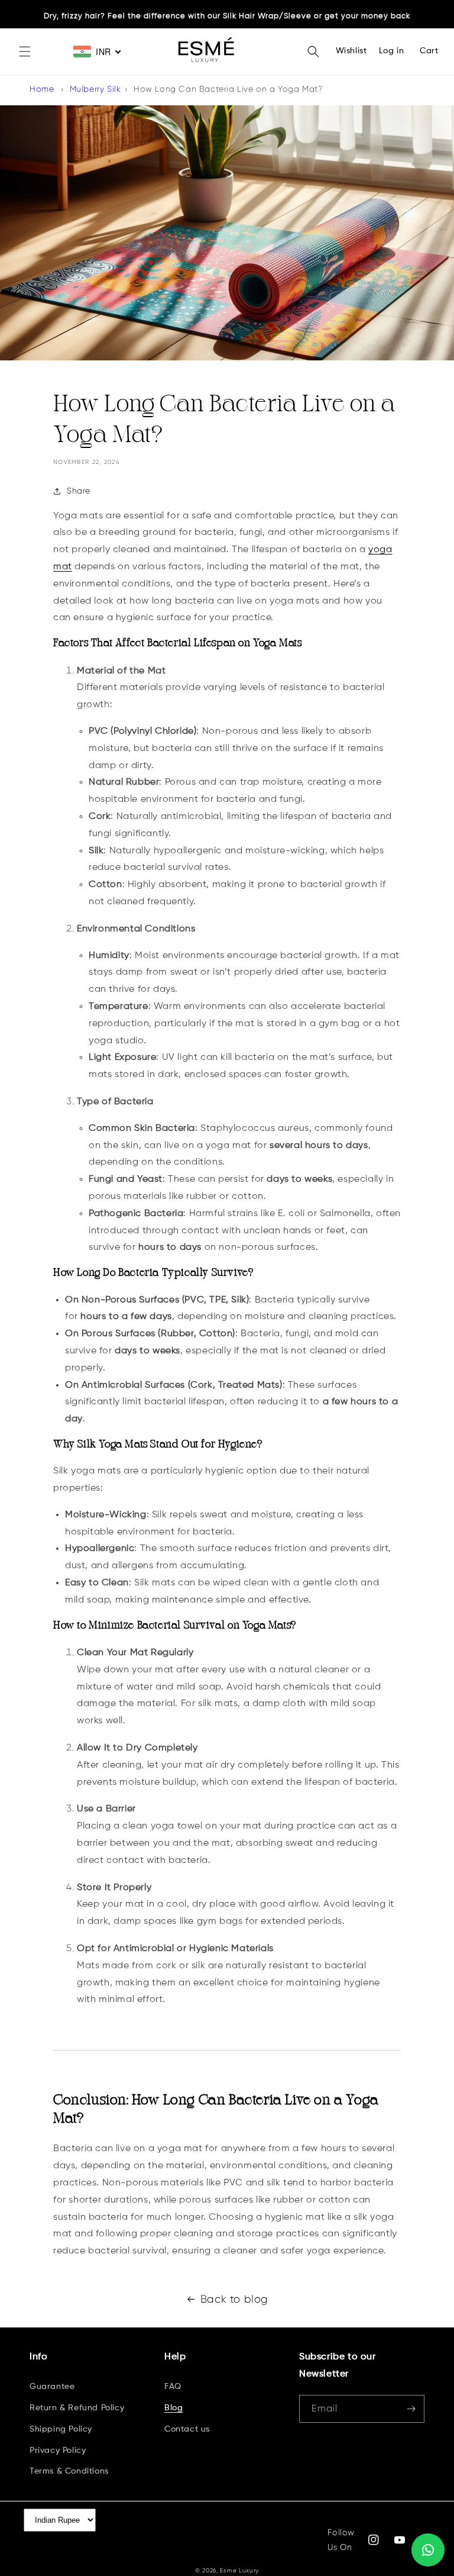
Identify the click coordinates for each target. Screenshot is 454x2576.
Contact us (187, 2429)
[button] (25, 51)
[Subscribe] (411, 2409)
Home (42, 89)
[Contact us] (428, 2550)
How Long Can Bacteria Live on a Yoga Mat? (228, 89)
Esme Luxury (239, 2570)
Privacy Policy (58, 2451)
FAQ (173, 2387)
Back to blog (234, 2299)
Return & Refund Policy (77, 2408)
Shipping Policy (61, 2429)
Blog (174, 2408)
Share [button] (79, 491)
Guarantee (52, 2387)
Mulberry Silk (95, 89)
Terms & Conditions (69, 2471)
